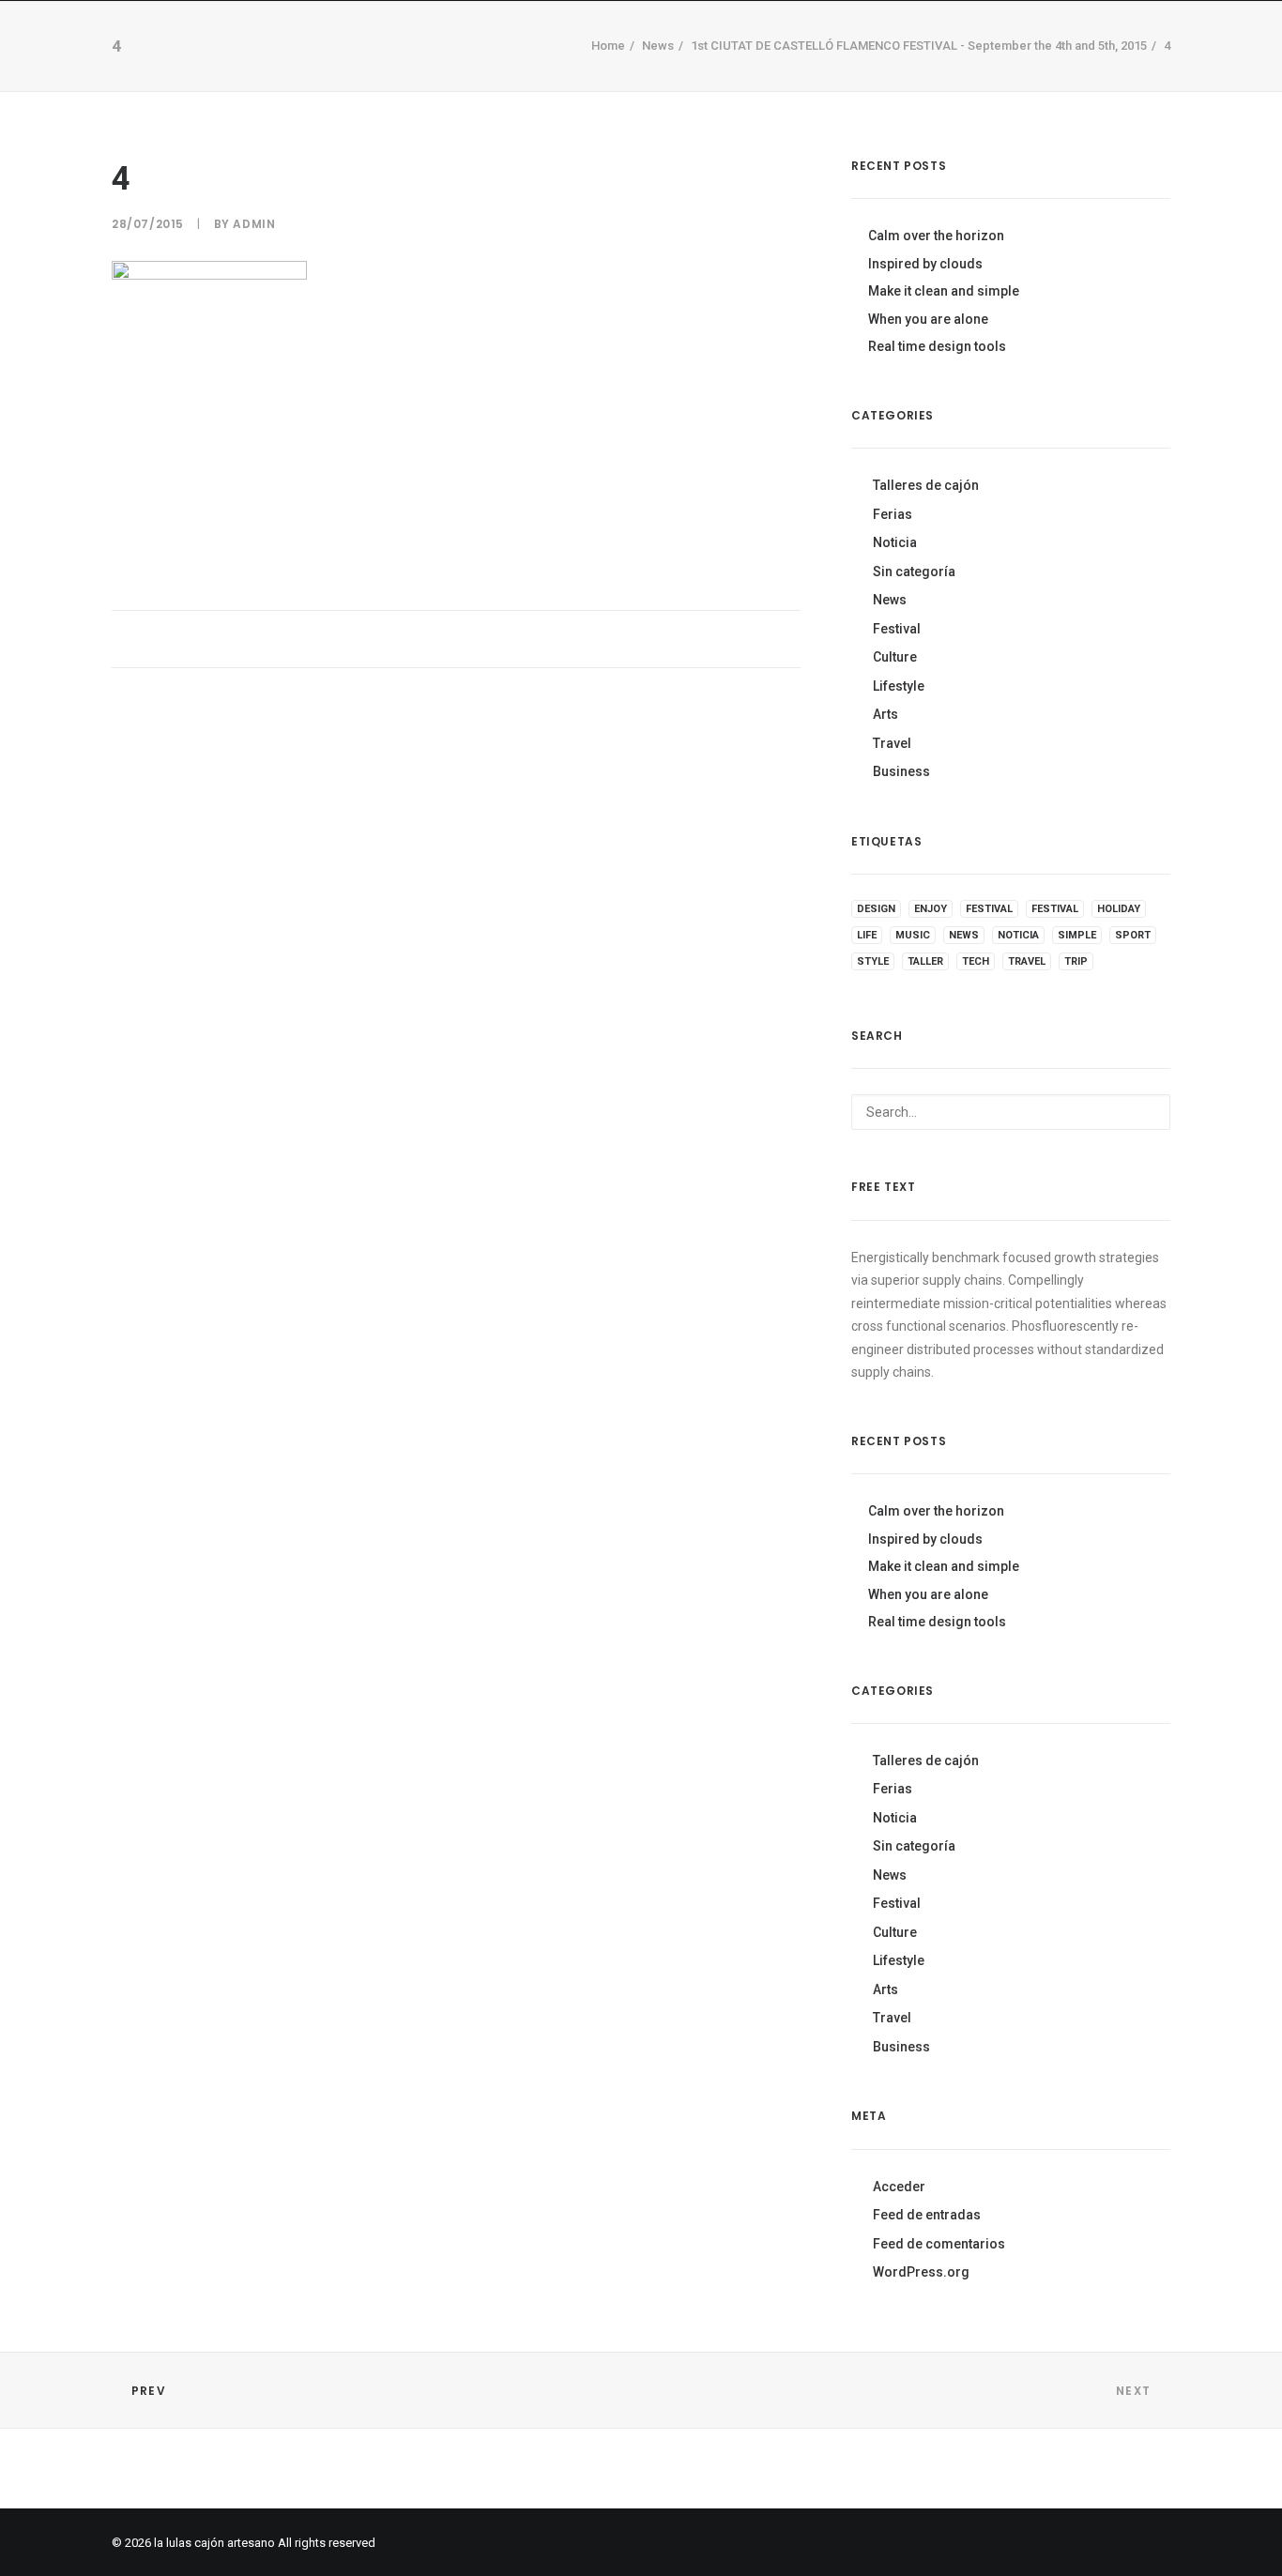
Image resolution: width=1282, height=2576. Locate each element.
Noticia (895, 542)
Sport (1133, 935)
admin (254, 224)
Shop (438, 75)
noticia (1018, 935)
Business (901, 771)
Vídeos (514, 75)
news (964, 935)
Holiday (1119, 909)
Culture (895, 657)
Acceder (899, 2187)
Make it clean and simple (944, 291)
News (890, 600)
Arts (885, 714)
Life (867, 935)
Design (876, 909)
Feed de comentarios (939, 2244)
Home (367, 75)
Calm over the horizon (936, 236)
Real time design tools (937, 346)
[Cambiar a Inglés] (903, 72)
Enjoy (931, 909)
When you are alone (928, 319)
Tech (976, 961)
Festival (897, 629)
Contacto (691, 75)
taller (925, 961)
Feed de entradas (927, 2215)
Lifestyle (899, 686)
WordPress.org (921, 2272)
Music (913, 935)
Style (873, 961)
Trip (1076, 961)
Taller (595, 75)
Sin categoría (914, 572)
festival (989, 909)
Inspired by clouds (925, 264)
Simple (1077, 935)
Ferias (893, 514)
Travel (892, 743)
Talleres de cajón (926, 485)
